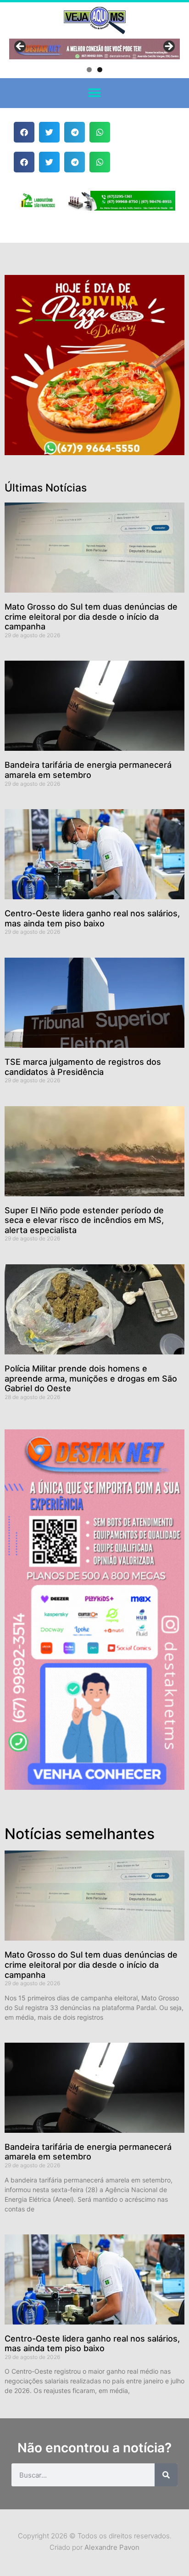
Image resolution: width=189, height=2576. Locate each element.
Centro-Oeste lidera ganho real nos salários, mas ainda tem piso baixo (92, 918)
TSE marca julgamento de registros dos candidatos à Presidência (83, 1067)
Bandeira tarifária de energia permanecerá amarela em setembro (88, 770)
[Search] (166, 2475)
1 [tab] (89, 70)
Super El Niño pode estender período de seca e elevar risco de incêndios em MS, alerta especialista (84, 1220)
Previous (21, 47)
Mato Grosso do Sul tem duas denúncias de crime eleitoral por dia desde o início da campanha (91, 617)
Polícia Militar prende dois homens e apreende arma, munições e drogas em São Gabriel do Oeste (91, 1378)
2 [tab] (100, 70)
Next (168, 47)
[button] (95, 93)
